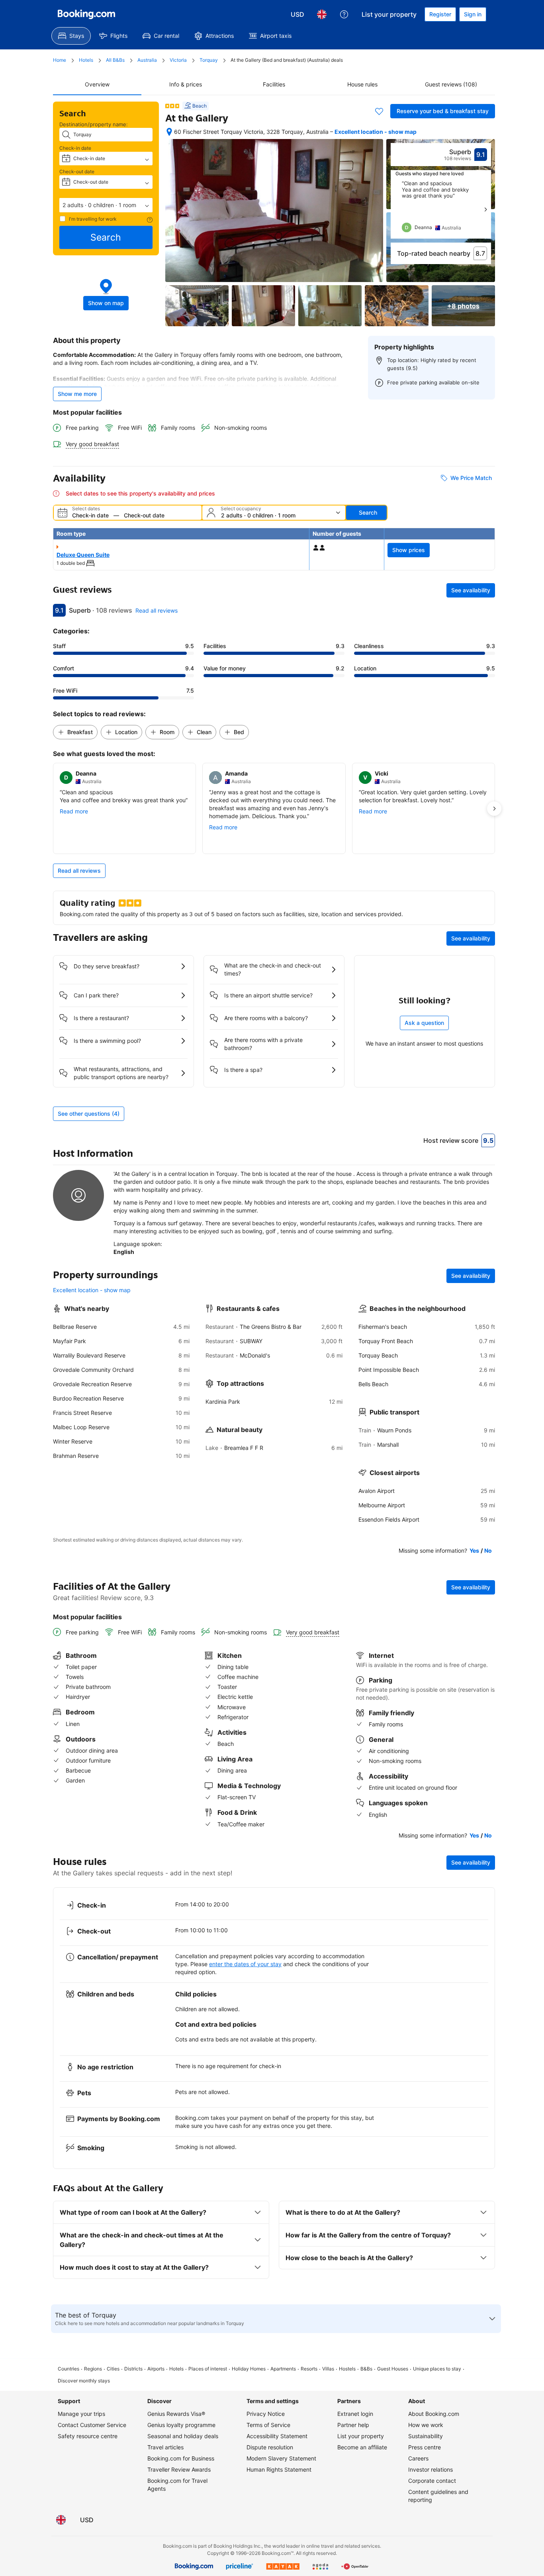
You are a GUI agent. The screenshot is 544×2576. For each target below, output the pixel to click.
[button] (106, 205)
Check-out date (77, 171)
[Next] (485, 210)
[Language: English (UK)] (322, 14)
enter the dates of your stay (245, 1964)
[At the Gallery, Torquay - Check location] (169, 132)
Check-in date (75, 148)
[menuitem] (71, 36)
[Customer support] (344, 14)
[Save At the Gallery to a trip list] (379, 111)
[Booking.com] (86, 14)
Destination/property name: (94, 124)
